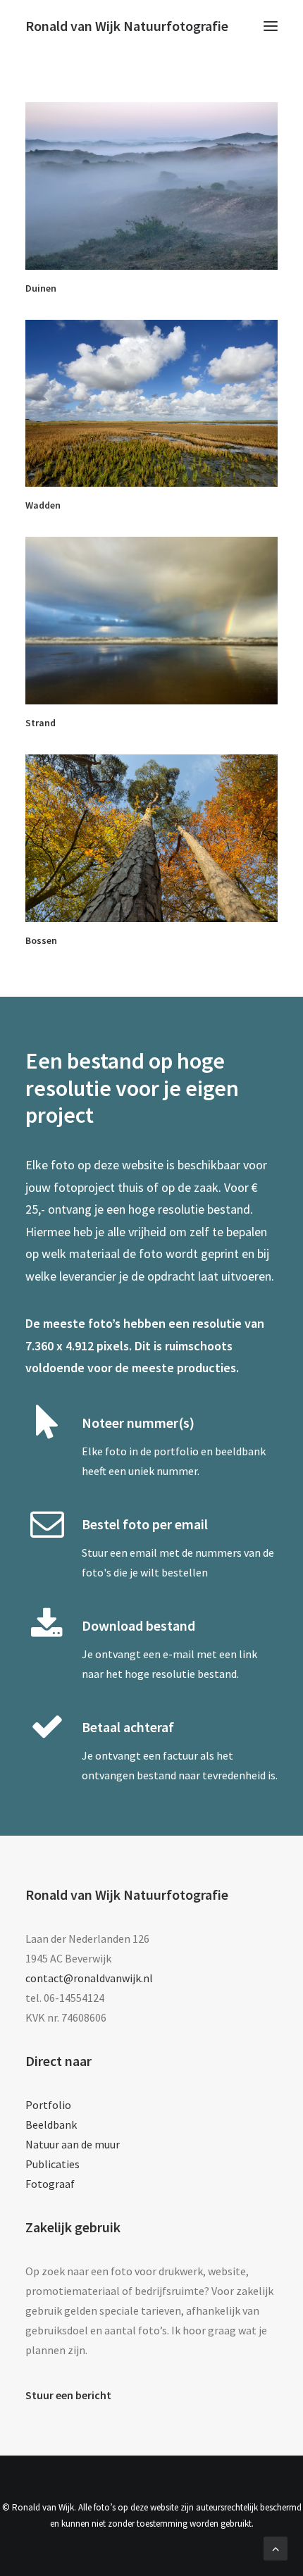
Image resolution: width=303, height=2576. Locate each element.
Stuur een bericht (68, 2395)
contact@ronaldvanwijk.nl (89, 1978)
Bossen (41, 940)
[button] (271, 26)
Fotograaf (50, 2184)
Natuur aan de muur (73, 2144)
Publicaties (52, 2164)
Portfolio (48, 2105)
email (143, 1553)
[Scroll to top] (276, 2547)
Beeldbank (51, 2124)
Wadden (43, 505)
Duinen (41, 288)
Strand (41, 723)
